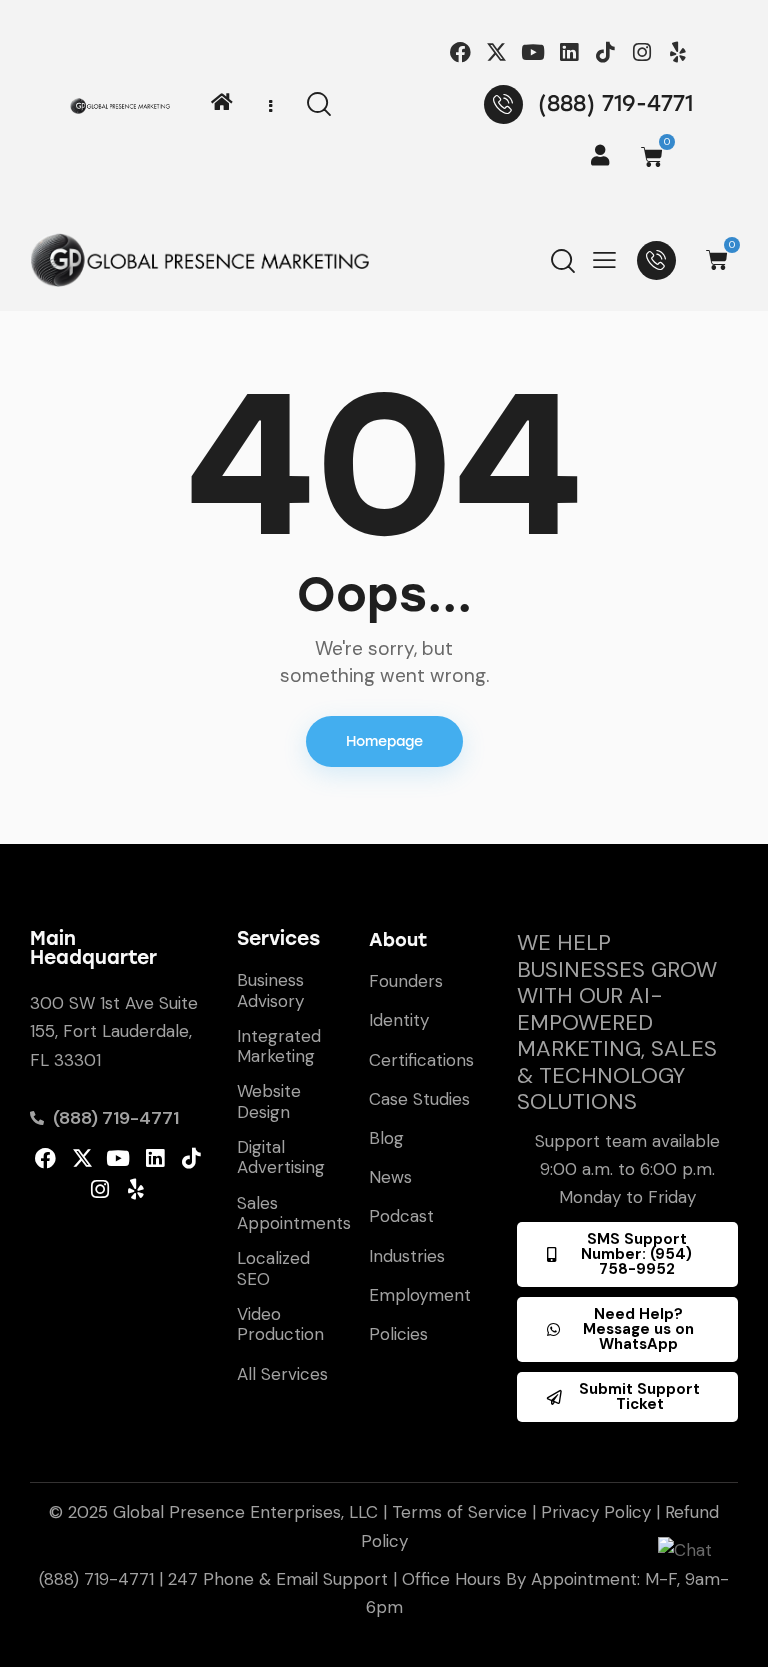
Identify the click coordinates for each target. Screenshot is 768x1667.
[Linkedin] (569, 52)
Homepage (384, 741)
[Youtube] (532, 52)
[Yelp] (677, 52)
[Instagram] (641, 52)
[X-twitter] (496, 52)
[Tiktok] (605, 52)
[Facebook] (460, 52)
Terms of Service (459, 1512)
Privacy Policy (596, 1512)
